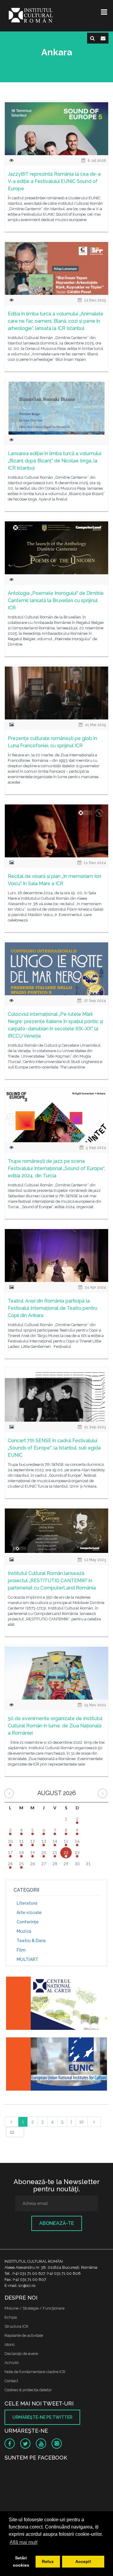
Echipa (11, 2317)
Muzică (24, 1931)
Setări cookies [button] (21, 2561)
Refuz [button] (48, 2561)
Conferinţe (28, 1922)
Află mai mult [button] (24, 2542)
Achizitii (12, 2363)
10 (82, 2122)
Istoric (10, 2344)
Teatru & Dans (31, 1941)
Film (21, 1950)
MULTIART (27, 1959)
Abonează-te (57, 2223)
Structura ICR (16, 2326)
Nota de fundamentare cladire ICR (35, 2372)
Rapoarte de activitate (24, 2335)
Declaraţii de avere (21, 2354)
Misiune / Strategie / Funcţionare (35, 2308)
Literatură (27, 1903)
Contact (11, 2381)
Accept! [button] (83, 2561)
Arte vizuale (29, 1912)
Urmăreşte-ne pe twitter (42, 2417)
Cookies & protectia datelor (28, 2390)
